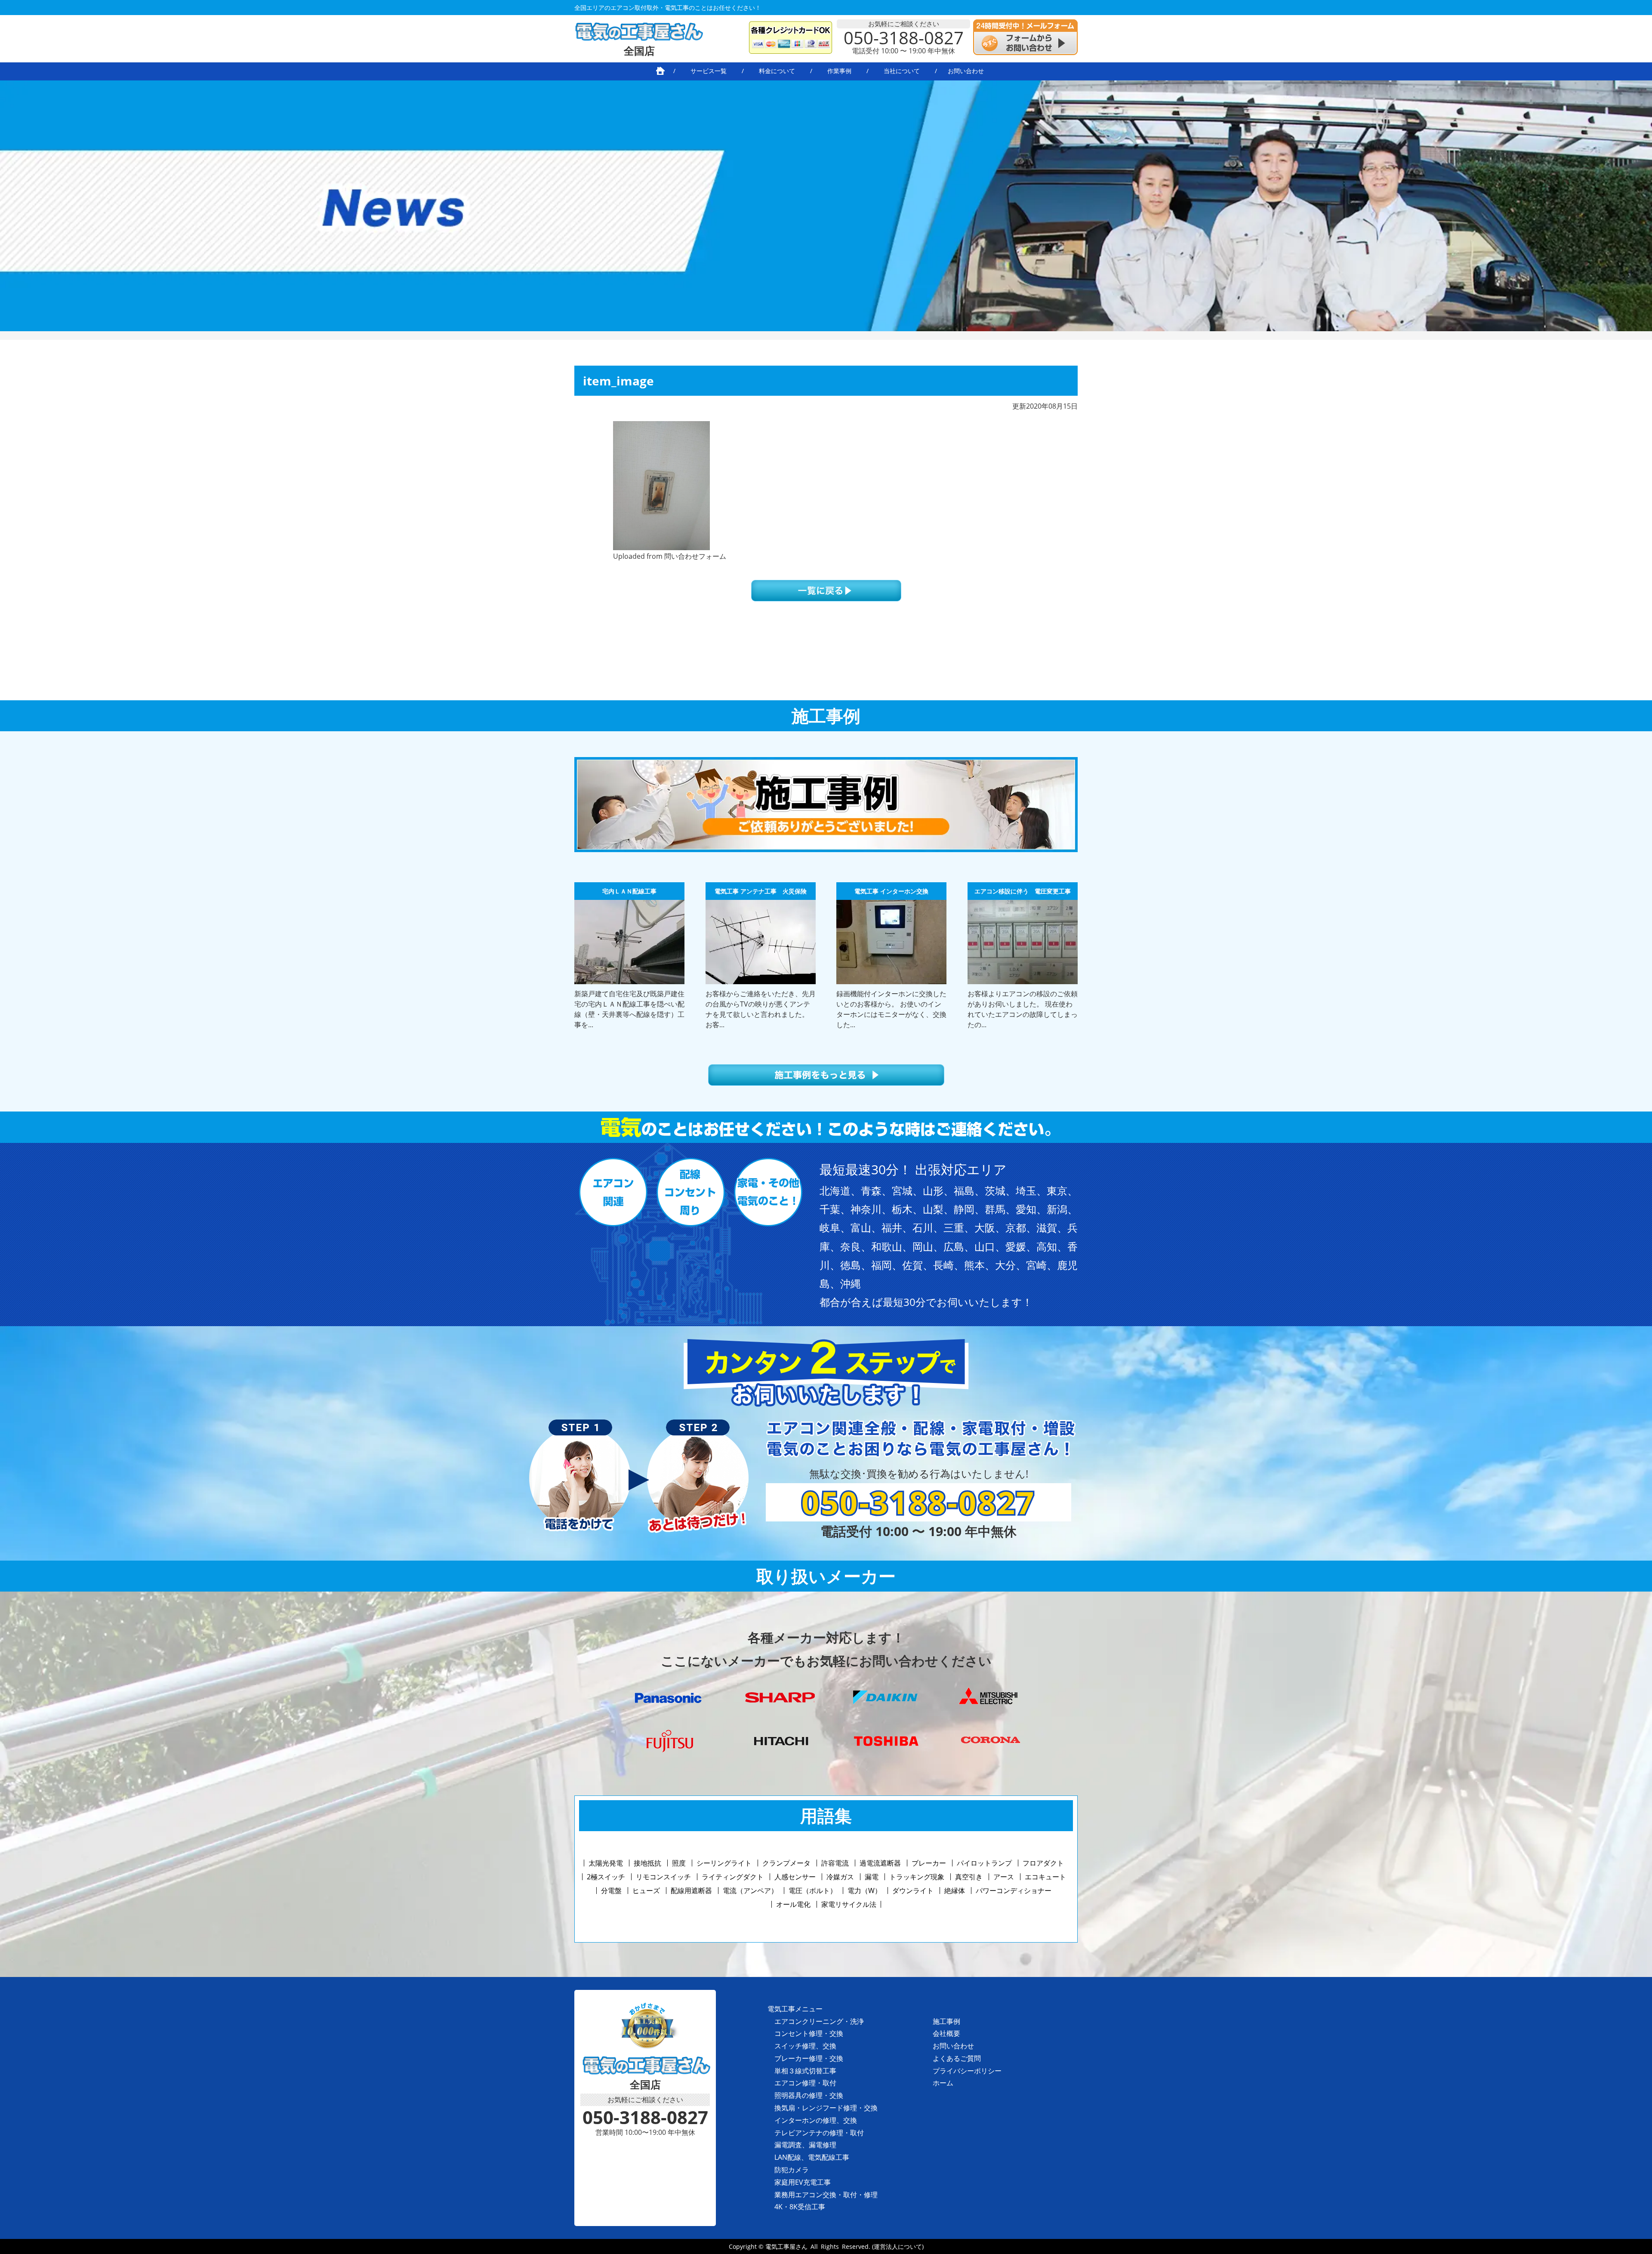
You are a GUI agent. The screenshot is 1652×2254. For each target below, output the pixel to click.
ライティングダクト (733, 1877)
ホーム (943, 2083)
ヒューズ (646, 1891)
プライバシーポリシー (967, 2071)
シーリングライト (724, 1863)
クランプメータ (786, 1863)
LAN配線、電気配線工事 (812, 2157)
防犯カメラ (792, 2170)
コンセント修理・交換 (809, 2033)
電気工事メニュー (795, 2009)
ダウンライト (913, 1891)
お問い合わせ (953, 2046)
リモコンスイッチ (663, 1877)
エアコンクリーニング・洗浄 (819, 2021)
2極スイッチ (606, 1877)
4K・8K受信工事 (800, 2207)
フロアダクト (1043, 1863)
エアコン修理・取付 (805, 2083)
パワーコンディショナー (1014, 1891)
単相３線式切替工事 (805, 2071)
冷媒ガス (840, 1877)
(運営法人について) (898, 2246)
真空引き (969, 1877)
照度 (679, 1863)
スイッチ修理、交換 (805, 2046)
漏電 (872, 1877)
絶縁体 (955, 1891)
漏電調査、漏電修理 (805, 2145)
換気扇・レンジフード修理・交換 (826, 2108)
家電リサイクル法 (849, 1904)
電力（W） (865, 1891)
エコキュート (1045, 1877)
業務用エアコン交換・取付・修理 (826, 2195)
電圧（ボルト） (813, 1891)
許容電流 (835, 1863)
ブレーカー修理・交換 (809, 2058)
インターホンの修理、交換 (816, 2120)
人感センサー (795, 1877)
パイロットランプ (984, 1863)
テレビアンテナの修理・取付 (819, 2133)
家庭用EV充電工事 (803, 2182)
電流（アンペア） (750, 1891)
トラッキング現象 (917, 1877)
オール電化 (793, 1904)
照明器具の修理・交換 (809, 2095)
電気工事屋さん (786, 2246)
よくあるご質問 (957, 2058)
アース (1004, 1877)
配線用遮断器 (691, 1891)
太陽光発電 (606, 1863)
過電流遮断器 (880, 1863)
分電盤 (611, 1891)
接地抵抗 (647, 1863)
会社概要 (946, 2033)
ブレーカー (929, 1863)
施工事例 (946, 2021)
